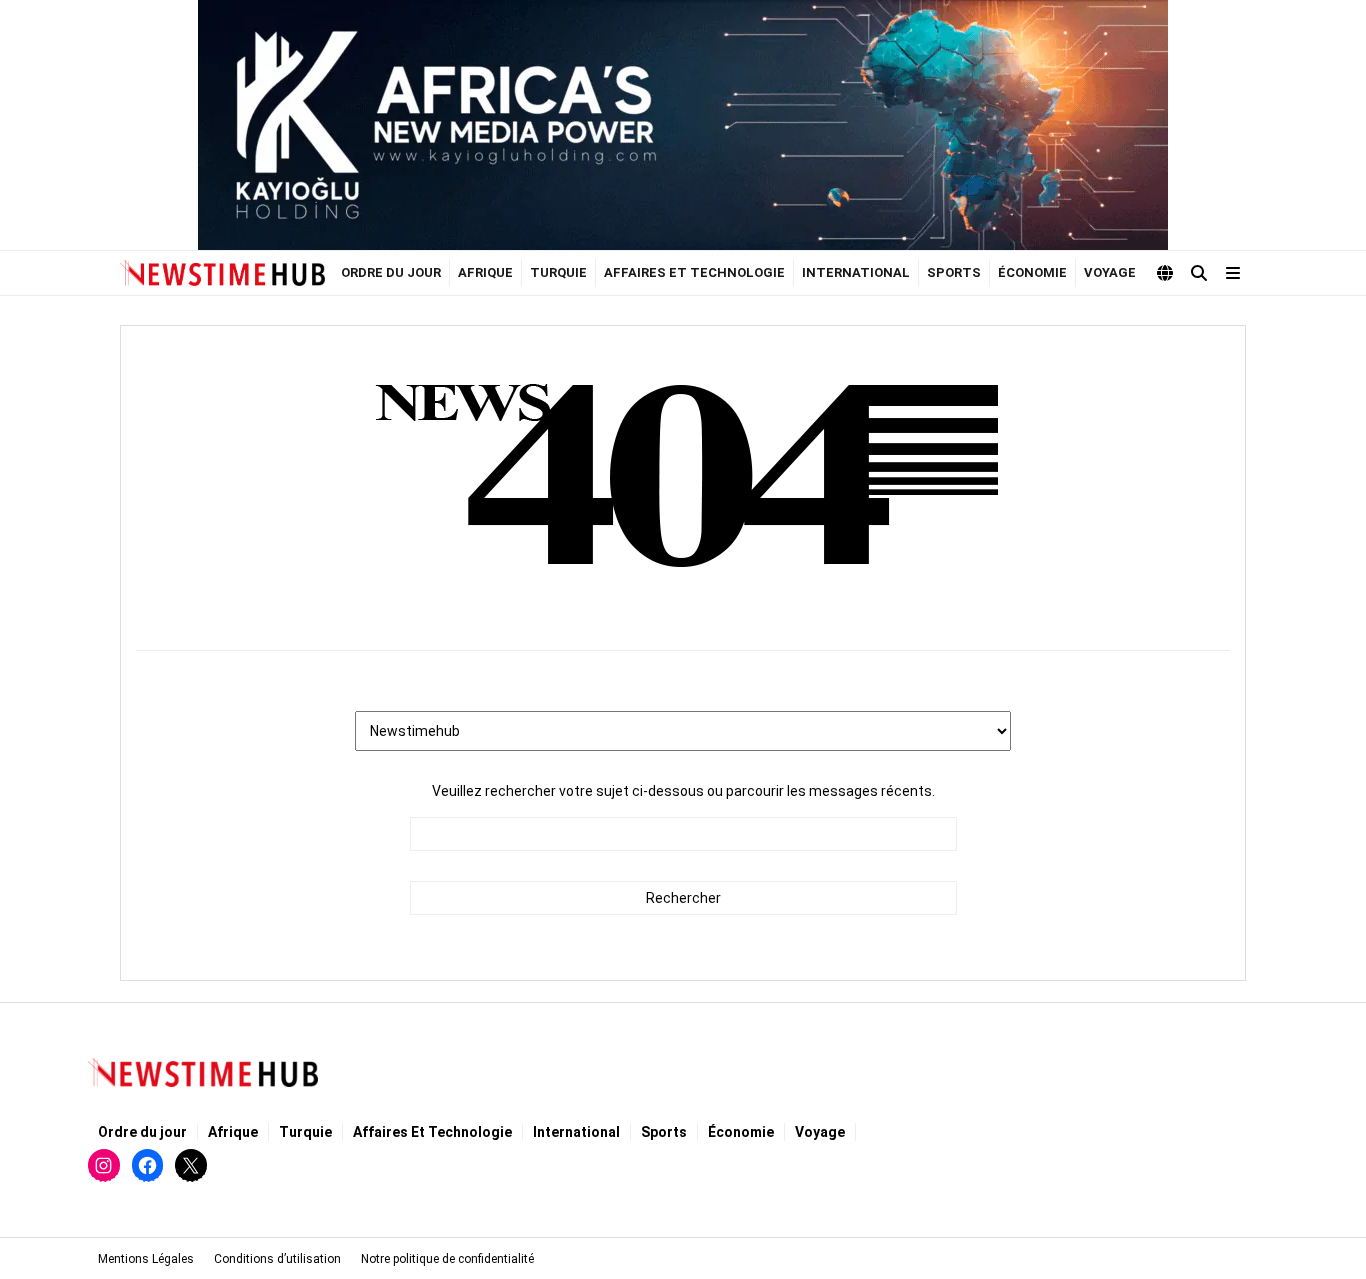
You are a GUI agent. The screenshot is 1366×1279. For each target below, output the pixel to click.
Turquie (558, 272)
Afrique (485, 272)
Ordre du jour (391, 272)
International (856, 272)
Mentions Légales (146, 1259)
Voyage (1110, 272)
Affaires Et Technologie (694, 272)
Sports (954, 272)
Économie (1032, 272)
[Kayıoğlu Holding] (683, 125)
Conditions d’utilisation (277, 1259)
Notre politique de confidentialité (447, 1259)
